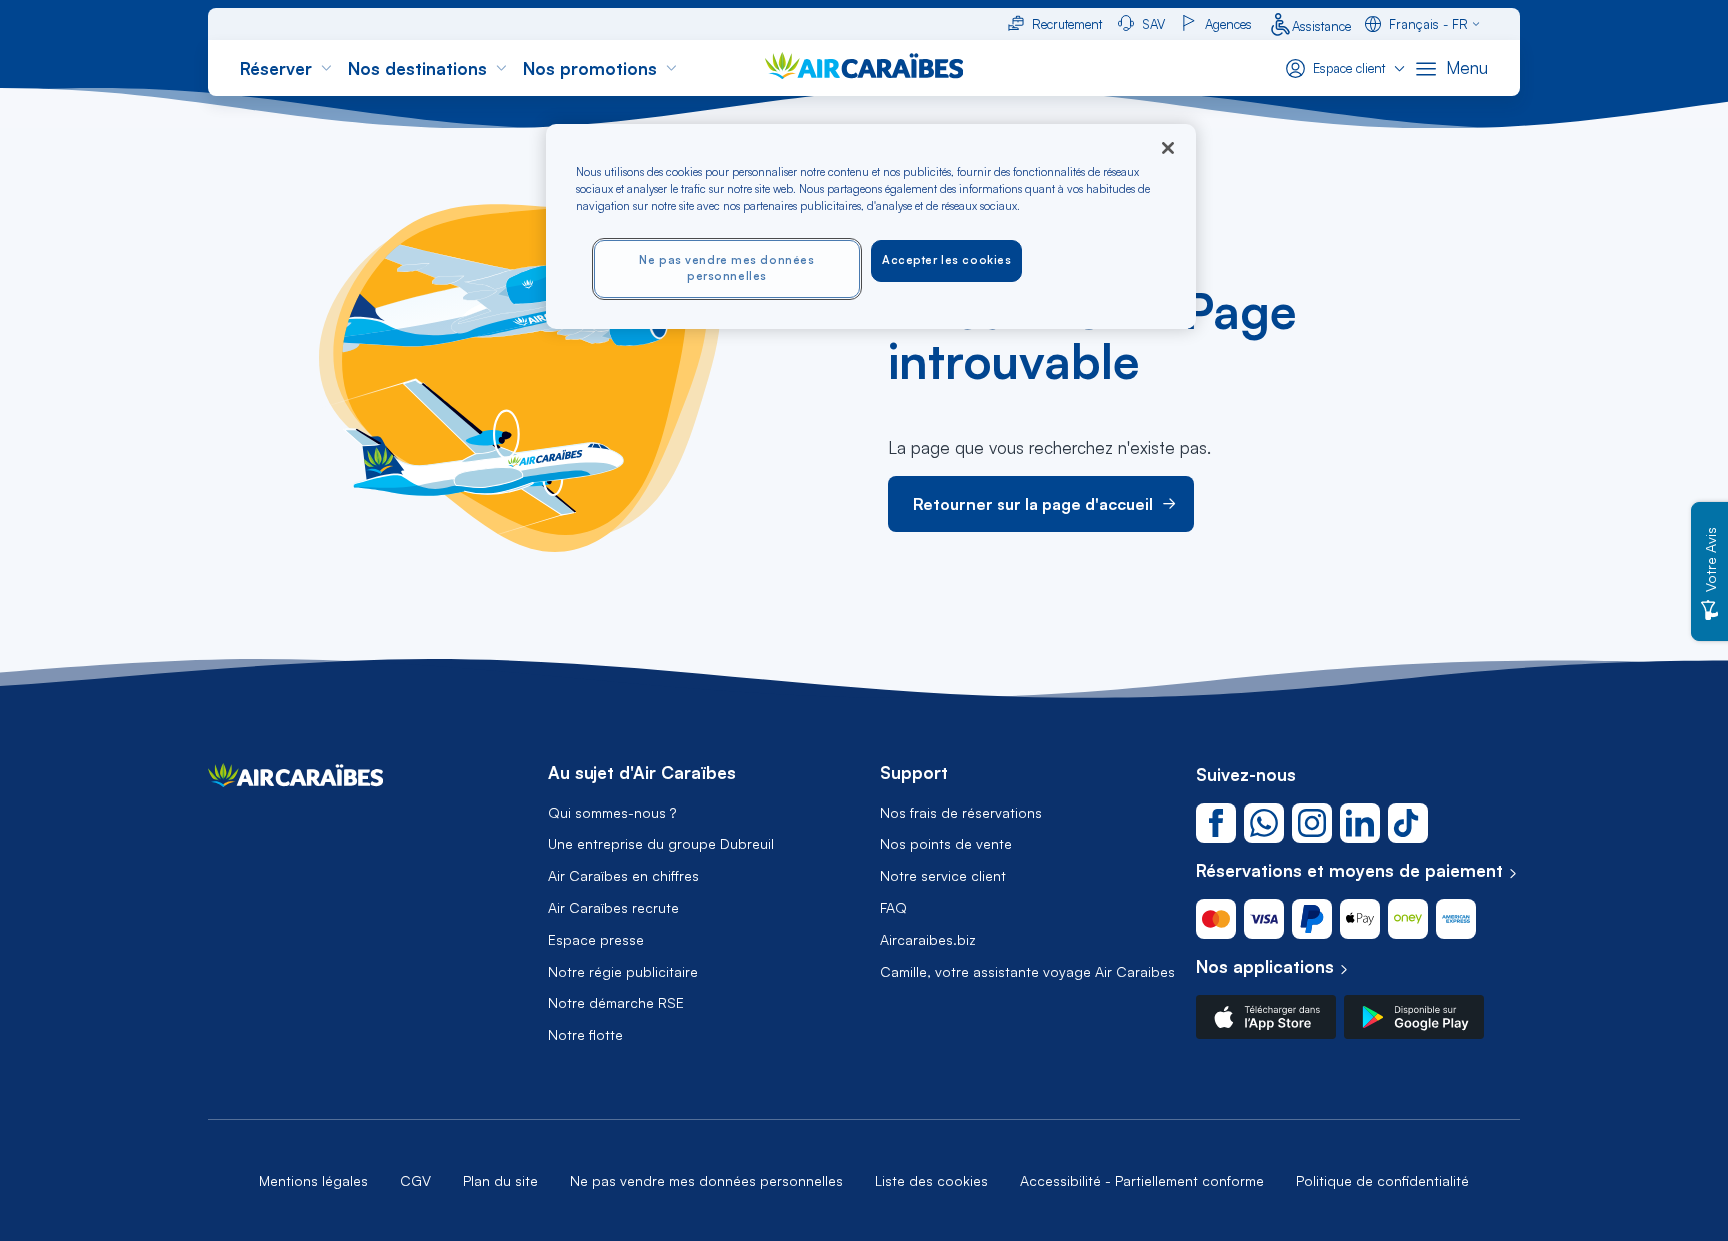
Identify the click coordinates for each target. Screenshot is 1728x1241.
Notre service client (943, 876)
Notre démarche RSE (616, 1003)
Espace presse (596, 940)
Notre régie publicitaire (623, 972)
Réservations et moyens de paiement (1349, 870)
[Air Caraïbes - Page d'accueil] (295, 780)
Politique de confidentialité (1382, 1180)
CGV (415, 1180)
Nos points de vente (946, 844)
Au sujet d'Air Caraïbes (642, 773)
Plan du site (500, 1180)
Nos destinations (417, 68)
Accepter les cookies (946, 260)
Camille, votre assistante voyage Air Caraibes (1027, 972)
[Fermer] (1168, 148)
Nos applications (1265, 966)
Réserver (276, 68)
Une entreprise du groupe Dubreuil (661, 844)
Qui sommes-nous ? (612, 813)
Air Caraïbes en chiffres (623, 876)
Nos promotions (590, 68)
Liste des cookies (931, 1180)
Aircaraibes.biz (928, 940)
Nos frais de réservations (961, 813)
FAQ (893, 908)
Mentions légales (313, 1180)
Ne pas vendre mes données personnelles (706, 1180)
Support (914, 773)
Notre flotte (585, 1035)
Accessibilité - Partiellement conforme (1142, 1180)
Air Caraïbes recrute (613, 908)
